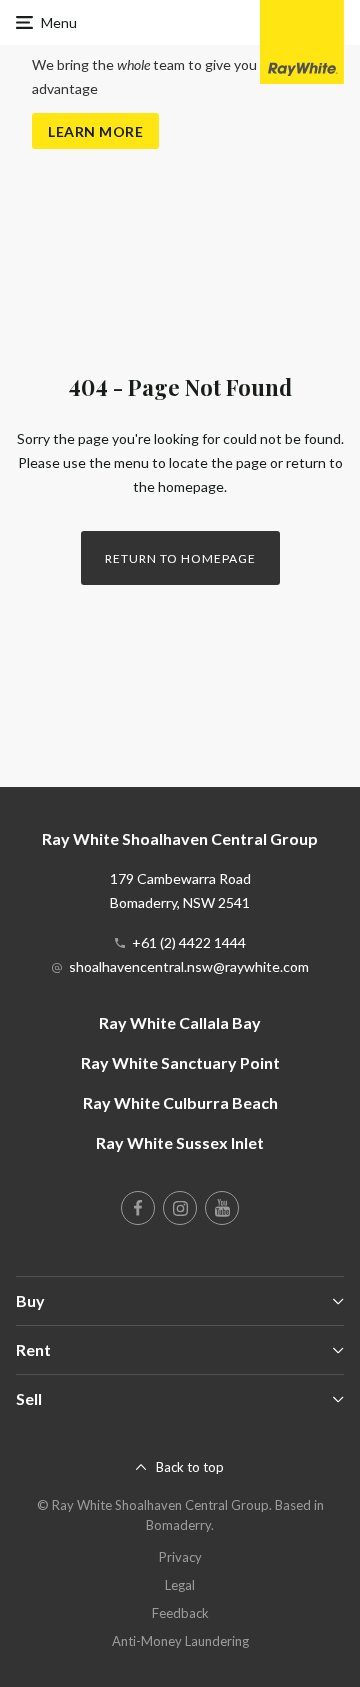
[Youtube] (222, 1208)
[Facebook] (138, 1208)
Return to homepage (180, 558)
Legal (180, 1585)
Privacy (180, 1557)
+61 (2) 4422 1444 (189, 942)
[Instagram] (180, 1208)
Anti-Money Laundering (180, 1641)
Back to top (190, 1467)
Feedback (180, 1613)
